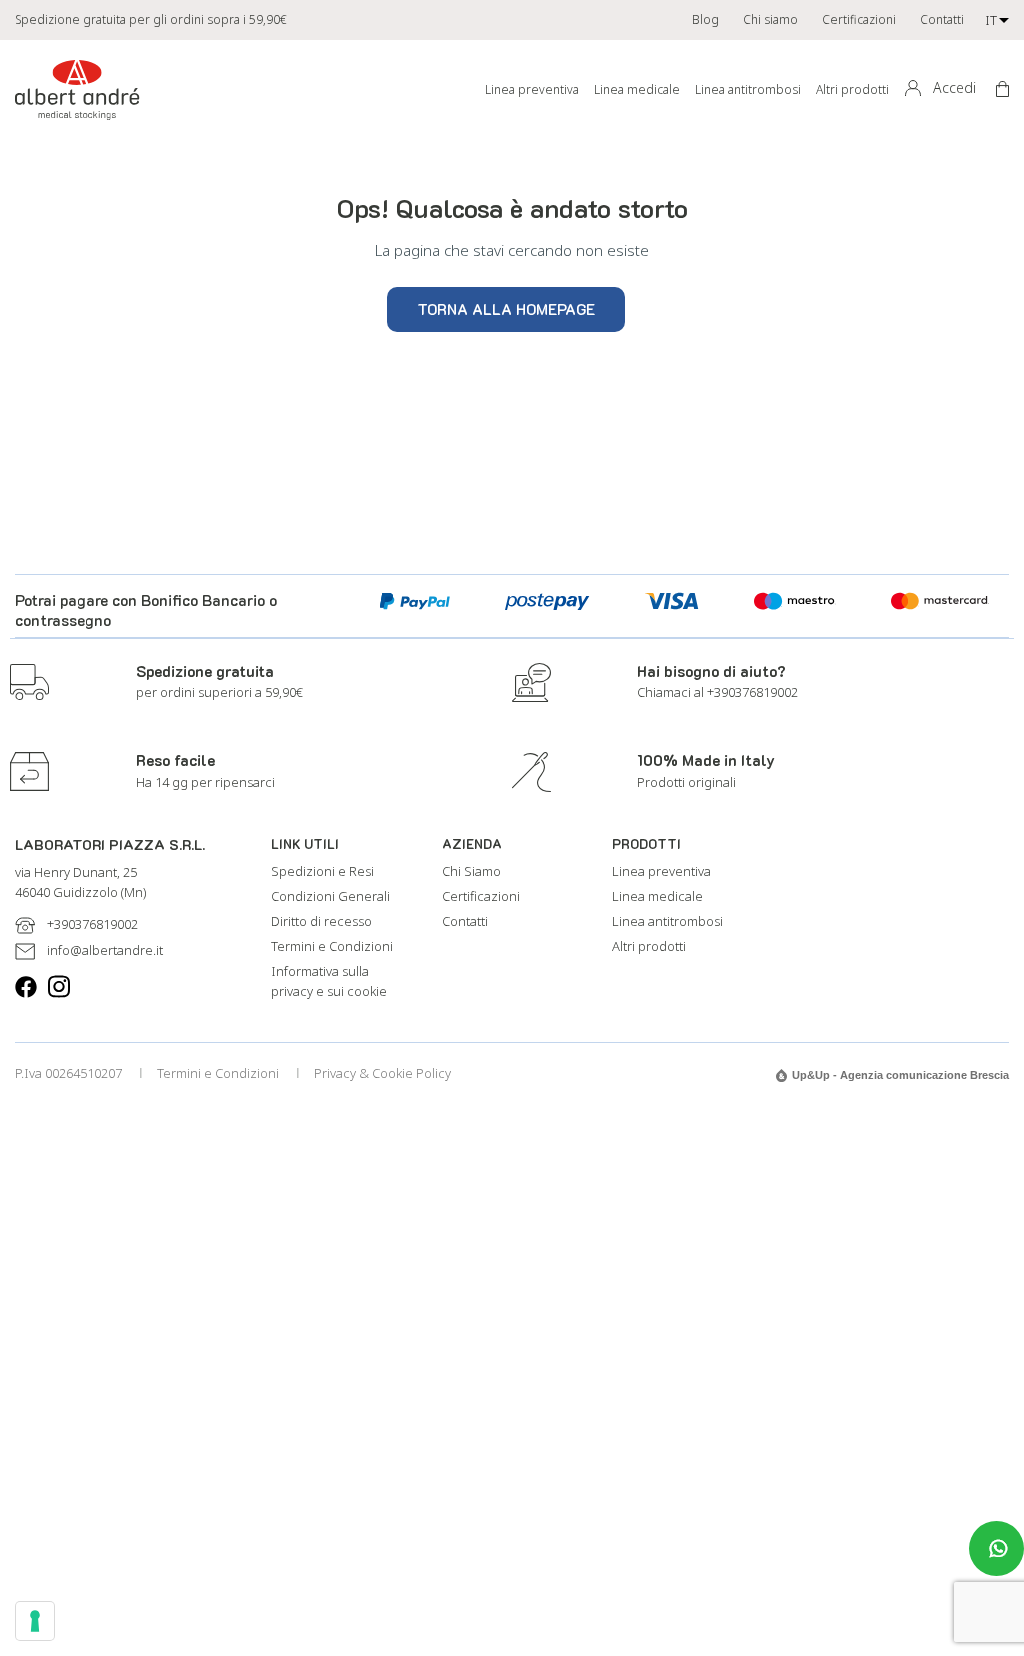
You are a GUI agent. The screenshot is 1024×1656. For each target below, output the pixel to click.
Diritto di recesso (321, 921)
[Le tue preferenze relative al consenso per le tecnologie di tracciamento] (35, 1621)
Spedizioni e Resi (322, 871)
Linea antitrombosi (748, 89)
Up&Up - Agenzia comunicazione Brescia (900, 1075)
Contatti (942, 19)
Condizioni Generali (330, 896)
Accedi (954, 87)
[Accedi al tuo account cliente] (912, 89)
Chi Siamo (471, 871)
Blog (705, 19)
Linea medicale (637, 89)
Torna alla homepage (506, 309)
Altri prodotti (852, 89)
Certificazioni (859, 19)
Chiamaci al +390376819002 (717, 692)
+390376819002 (92, 924)
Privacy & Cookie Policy (382, 1073)
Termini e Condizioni (332, 946)
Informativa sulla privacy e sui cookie (329, 981)
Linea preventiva (532, 89)
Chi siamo (770, 19)
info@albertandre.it (105, 950)
